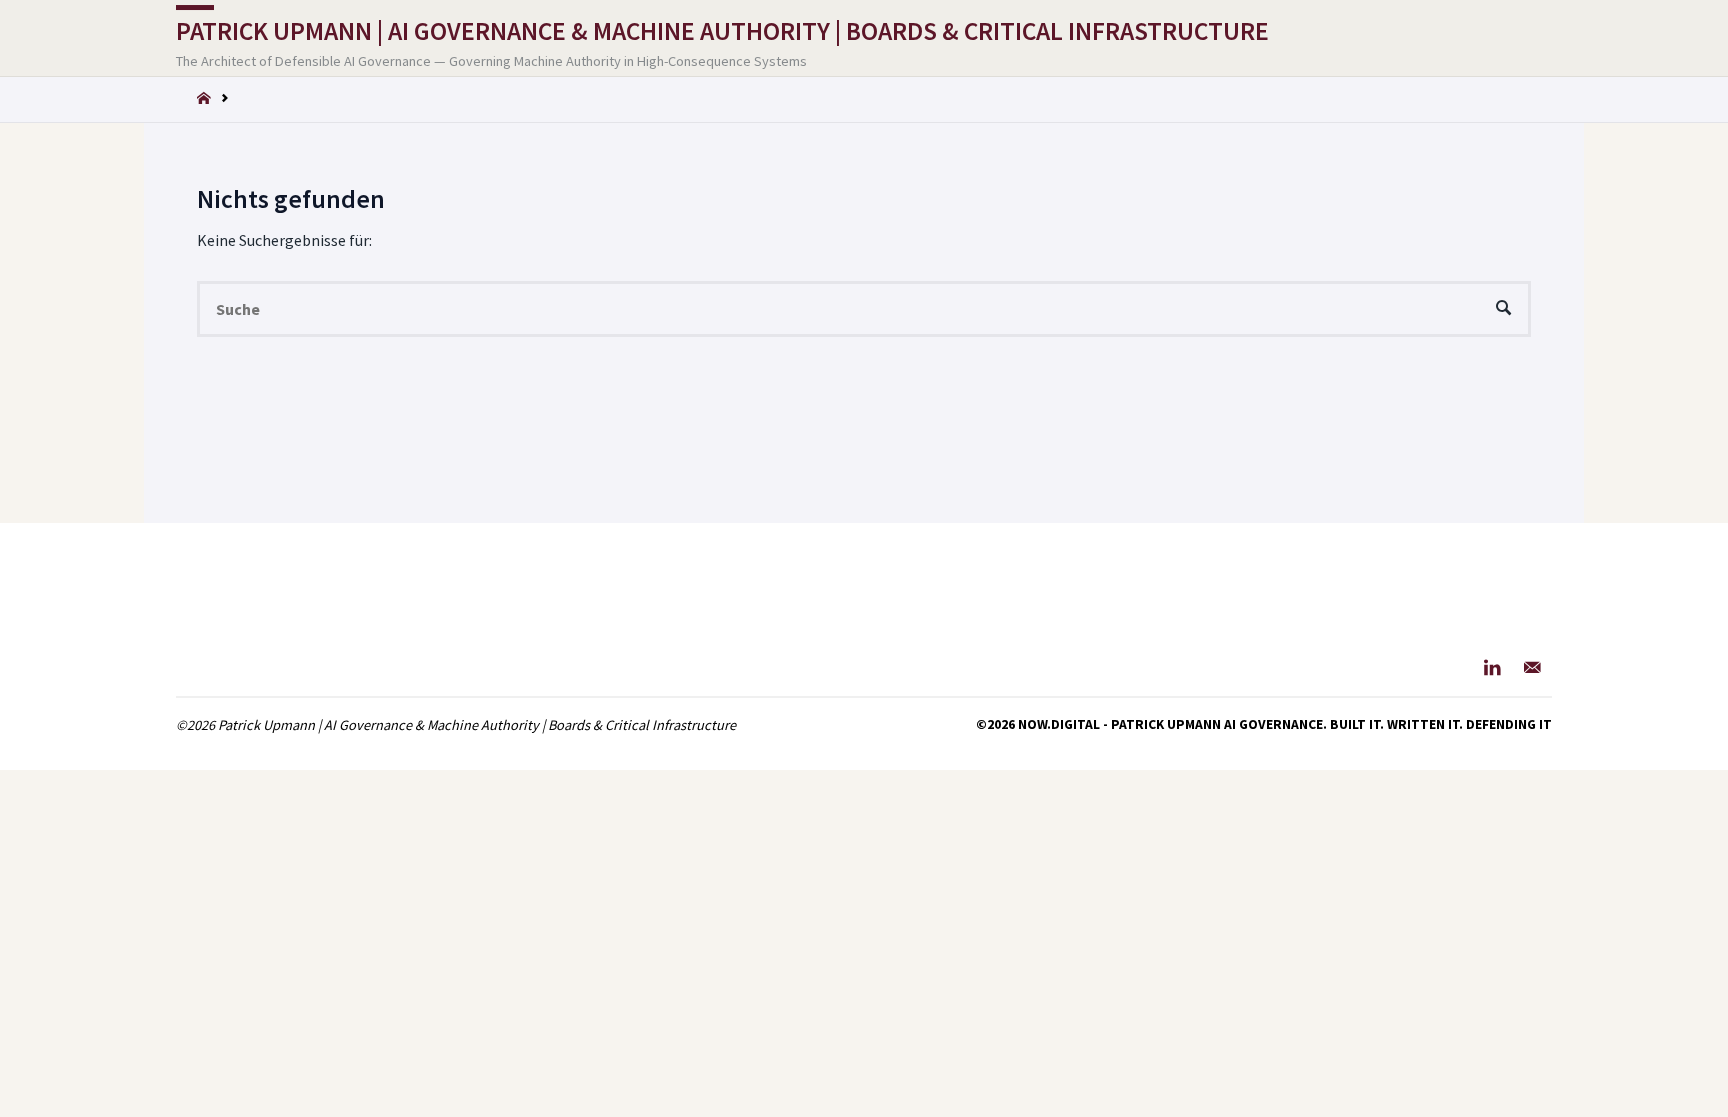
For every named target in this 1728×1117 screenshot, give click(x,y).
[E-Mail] (1532, 667)
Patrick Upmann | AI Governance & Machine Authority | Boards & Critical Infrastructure (722, 31)
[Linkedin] (1492, 667)
